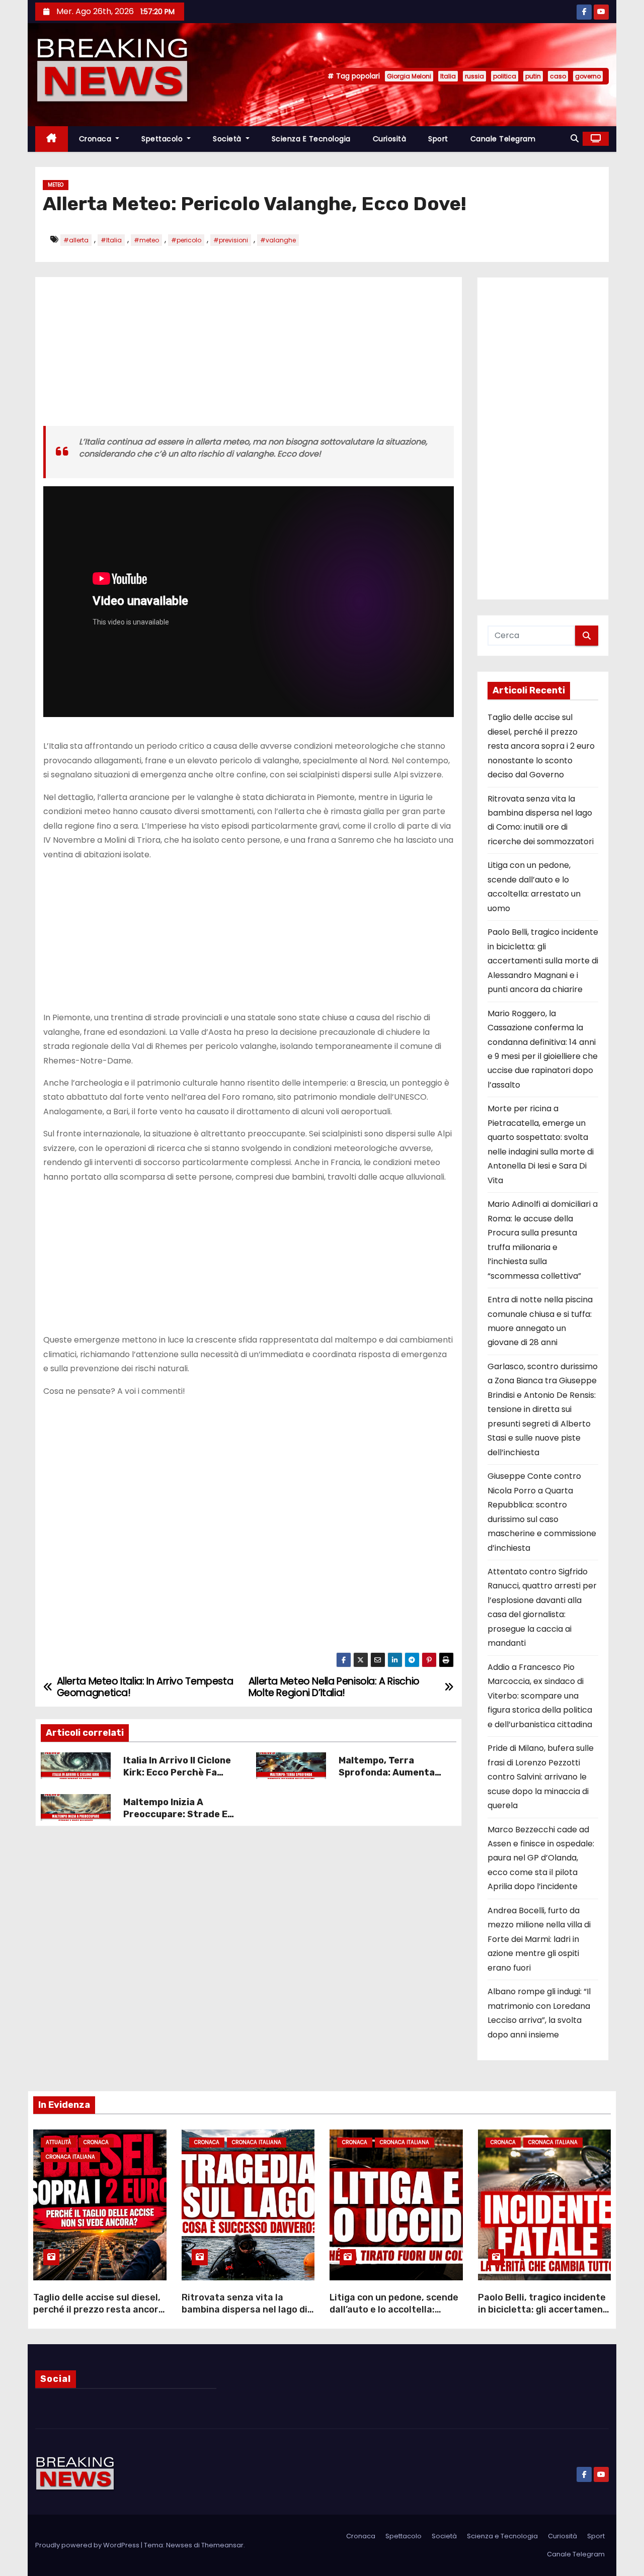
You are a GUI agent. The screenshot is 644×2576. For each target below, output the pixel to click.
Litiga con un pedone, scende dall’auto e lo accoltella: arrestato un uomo (394, 2309)
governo (588, 76)
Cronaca (96, 139)
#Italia (111, 240)
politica (505, 76)
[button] (575, 139)
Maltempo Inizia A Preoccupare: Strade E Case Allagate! (175, 1814)
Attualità (58, 2142)
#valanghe (278, 240)
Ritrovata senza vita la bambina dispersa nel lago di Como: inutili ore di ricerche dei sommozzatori (245, 2316)
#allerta (76, 240)
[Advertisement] (249, 356)
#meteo (146, 240)
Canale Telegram (503, 139)
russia (474, 76)
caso (558, 76)
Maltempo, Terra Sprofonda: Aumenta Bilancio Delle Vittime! (389, 1772)
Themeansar (222, 2545)
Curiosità (390, 139)
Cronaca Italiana (70, 2157)
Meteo (56, 185)
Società (228, 139)
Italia (448, 76)
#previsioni (231, 240)
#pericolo (186, 240)
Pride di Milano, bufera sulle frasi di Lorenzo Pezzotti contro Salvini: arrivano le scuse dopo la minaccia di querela (541, 1777)
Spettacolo (163, 139)
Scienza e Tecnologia (311, 139)
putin (533, 76)
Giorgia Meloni (409, 76)
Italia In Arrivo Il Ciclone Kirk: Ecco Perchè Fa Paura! (177, 1772)
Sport (438, 139)
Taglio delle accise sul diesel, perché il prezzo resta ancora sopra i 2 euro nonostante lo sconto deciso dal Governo (541, 746)
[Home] (52, 139)
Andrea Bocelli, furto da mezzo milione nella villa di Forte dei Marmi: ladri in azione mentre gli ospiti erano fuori (539, 1939)
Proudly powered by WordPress (88, 2545)
